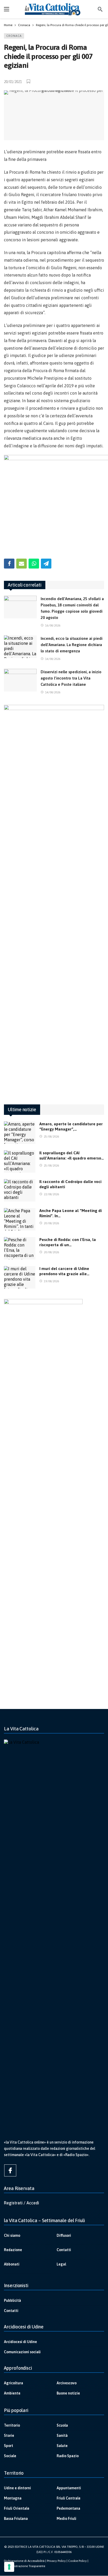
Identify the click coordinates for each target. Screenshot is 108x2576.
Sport (9, 2446)
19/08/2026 (51, 1281)
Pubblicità (12, 2300)
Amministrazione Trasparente (25, 2566)
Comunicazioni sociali (22, 2352)
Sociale (10, 2456)
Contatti (64, 2250)
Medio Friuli (66, 2519)
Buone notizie (68, 2393)
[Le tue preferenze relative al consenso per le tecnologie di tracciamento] (9, 2567)
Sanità (62, 2436)
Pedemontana (68, 2508)
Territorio (12, 2425)
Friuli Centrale (69, 2498)
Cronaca (14, 36)
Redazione (13, 2250)
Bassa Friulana (16, 2519)
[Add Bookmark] (29, 81)
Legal (61, 2264)
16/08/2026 (53, 625)
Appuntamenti (69, 2488)
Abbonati (12, 2264)
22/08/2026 (51, 1194)
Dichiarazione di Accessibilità (24, 2561)
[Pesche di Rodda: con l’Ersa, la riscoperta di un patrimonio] (20, 1248)
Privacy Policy (56, 2561)
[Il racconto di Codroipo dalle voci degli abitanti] (20, 1190)
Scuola (62, 2425)
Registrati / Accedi (21, 2203)
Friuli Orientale (17, 2508)
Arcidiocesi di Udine (20, 2342)
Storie (9, 2436)
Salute (62, 2446)
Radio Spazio (68, 2456)
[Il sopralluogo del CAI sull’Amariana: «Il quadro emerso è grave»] (20, 1162)
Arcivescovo (67, 2383)
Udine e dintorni (17, 2488)
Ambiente (12, 2393)
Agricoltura (13, 2383)
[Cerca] (100, 9)
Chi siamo (12, 2235)
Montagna (13, 2498)
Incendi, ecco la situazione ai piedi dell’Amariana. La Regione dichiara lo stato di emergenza (72, 645)
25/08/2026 (51, 1137)
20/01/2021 (13, 82)
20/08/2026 (51, 1223)
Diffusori (64, 2235)
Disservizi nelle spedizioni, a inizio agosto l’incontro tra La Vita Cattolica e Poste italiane (71, 678)
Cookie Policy (77, 2561)
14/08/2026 (53, 659)
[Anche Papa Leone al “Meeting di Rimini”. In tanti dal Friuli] (20, 1219)
